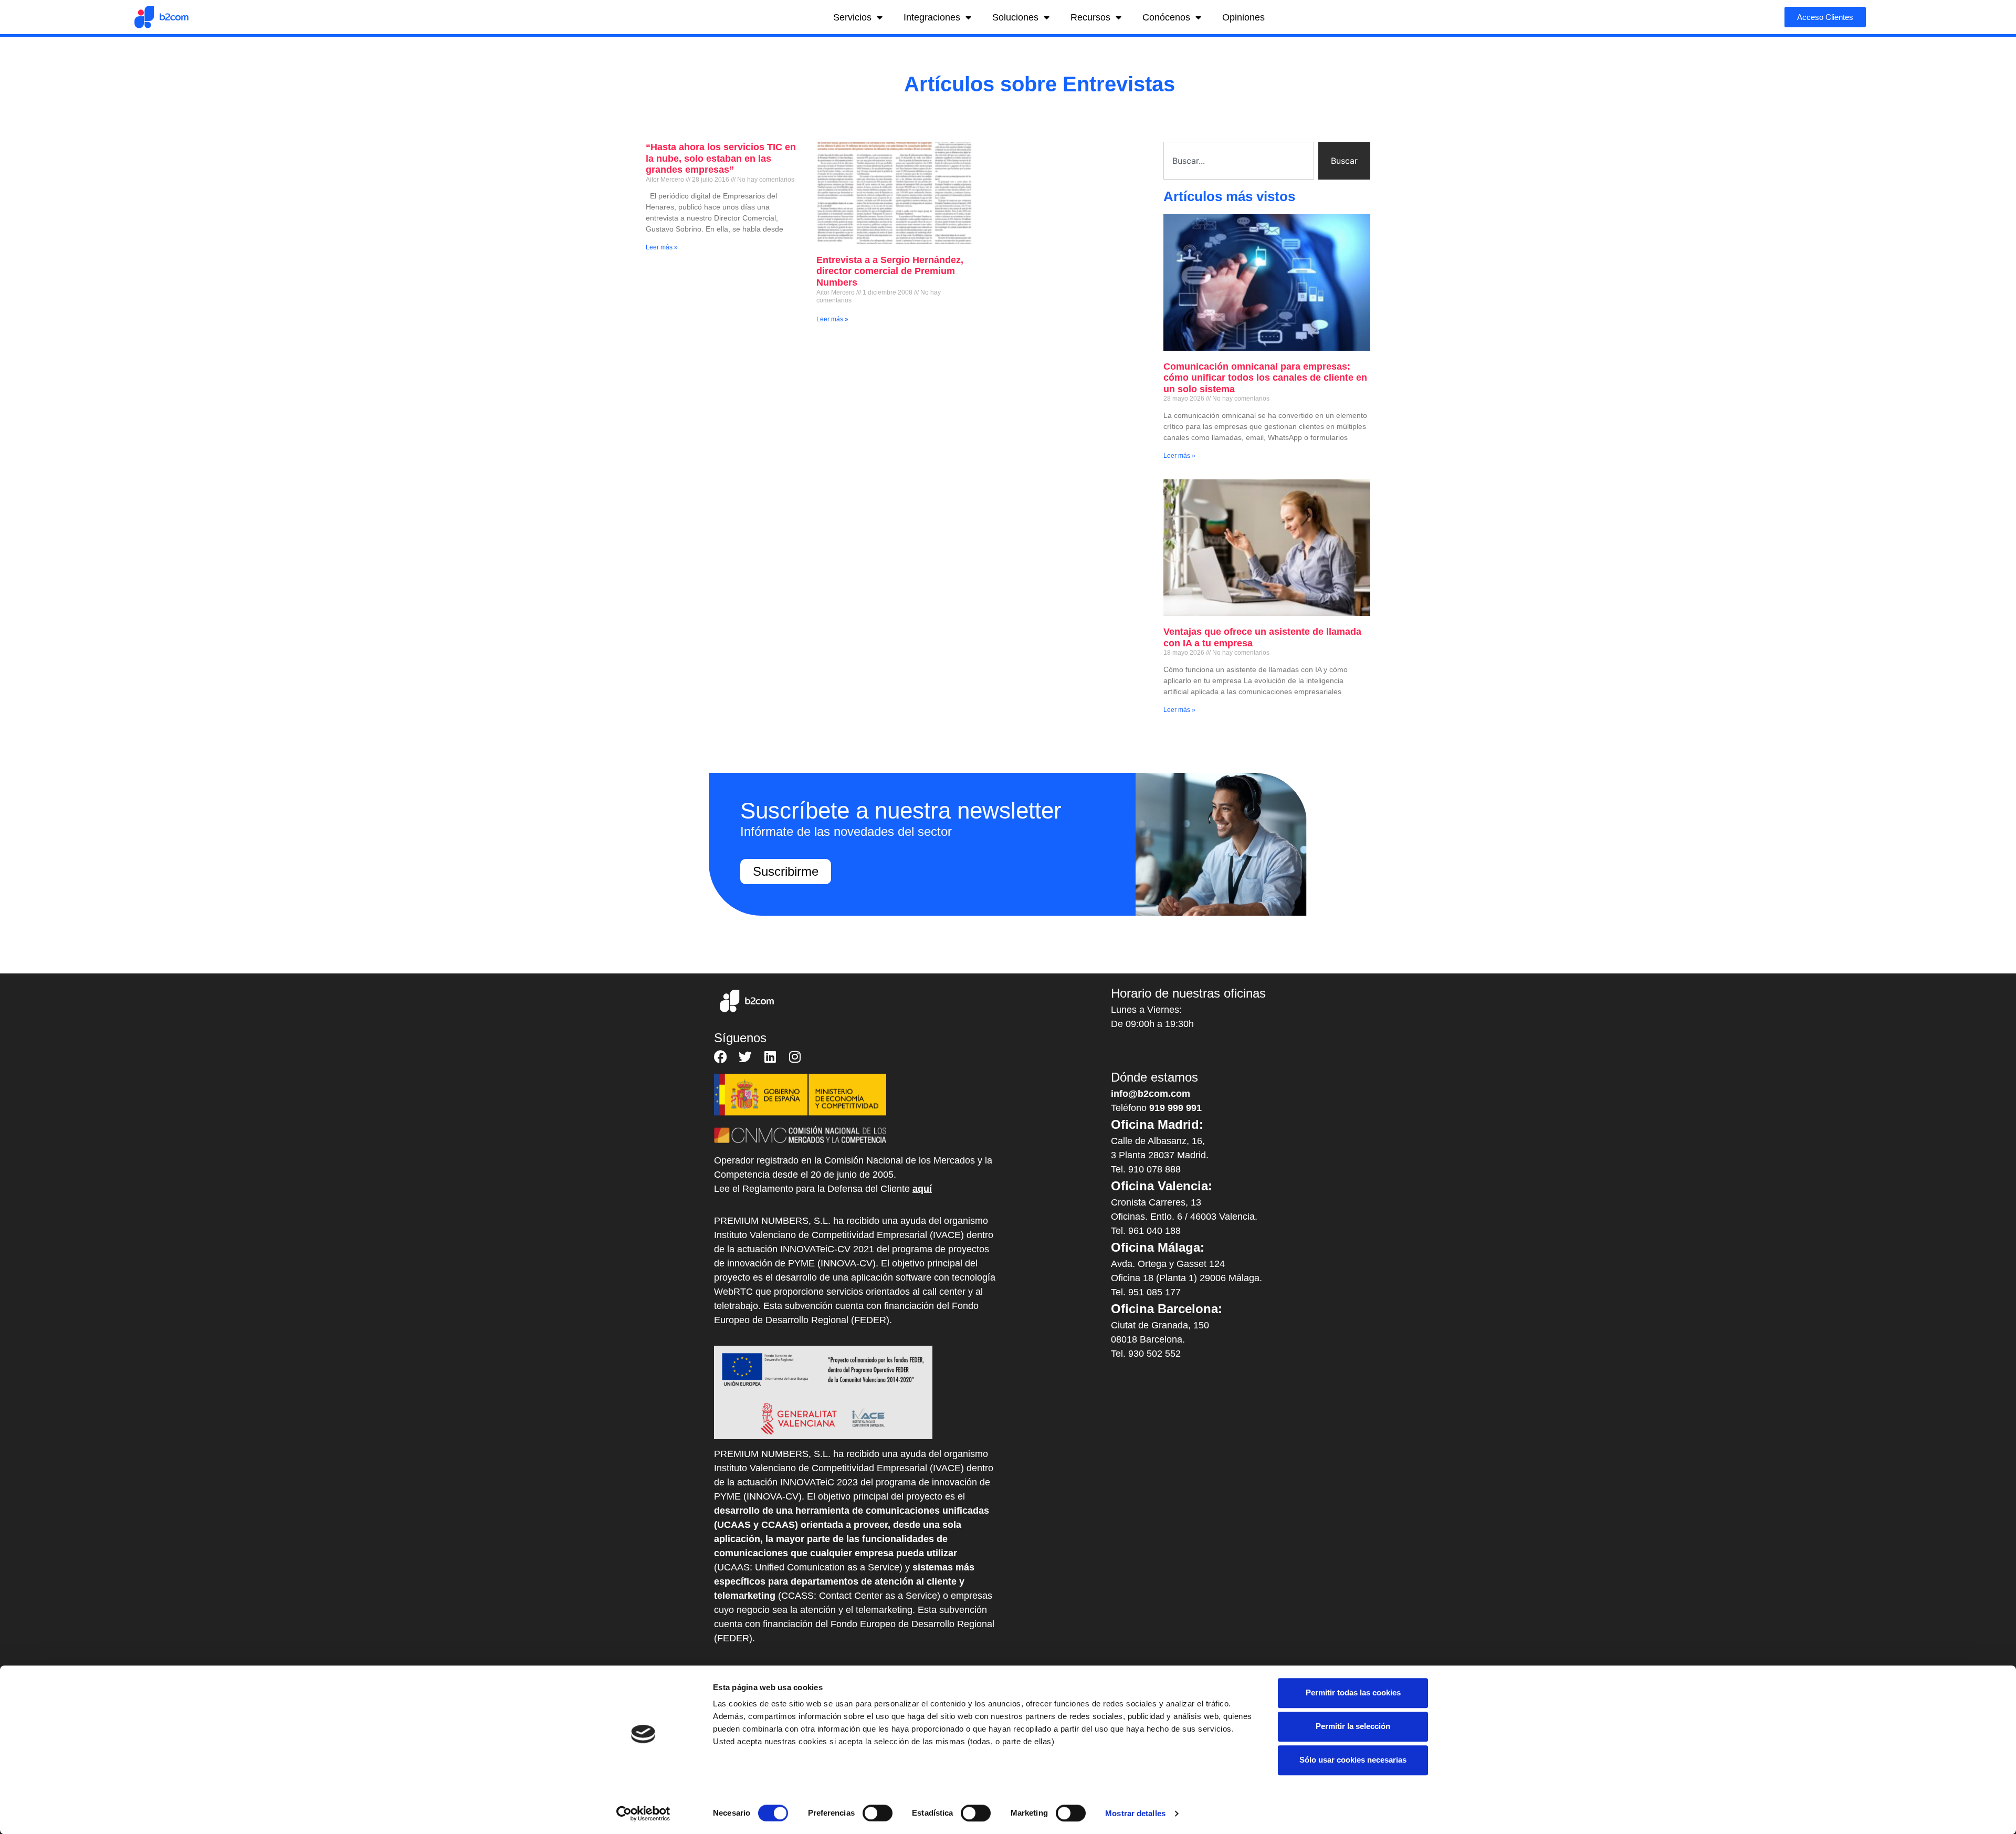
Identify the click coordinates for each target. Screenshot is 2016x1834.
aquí (922, 1189)
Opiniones (1243, 17)
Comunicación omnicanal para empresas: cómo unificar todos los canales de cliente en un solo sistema (1265, 378)
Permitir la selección (1353, 1726)
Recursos (1090, 17)
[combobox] (1239, 161)
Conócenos (1166, 17)
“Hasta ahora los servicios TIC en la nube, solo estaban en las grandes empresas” (721, 158)
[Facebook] (721, 1057)
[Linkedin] (770, 1057)
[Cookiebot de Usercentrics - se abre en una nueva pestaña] (643, 1814)
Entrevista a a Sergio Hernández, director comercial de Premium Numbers (890, 271)
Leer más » (662, 247)
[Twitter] (745, 1057)
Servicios (852, 17)
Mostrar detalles (1135, 1813)
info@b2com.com (1151, 1094)
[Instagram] (795, 1057)
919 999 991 (1175, 1108)
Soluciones (1015, 17)
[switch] (878, 1813)
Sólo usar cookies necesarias (1353, 1760)
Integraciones (932, 17)
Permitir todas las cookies (1353, 1692)
